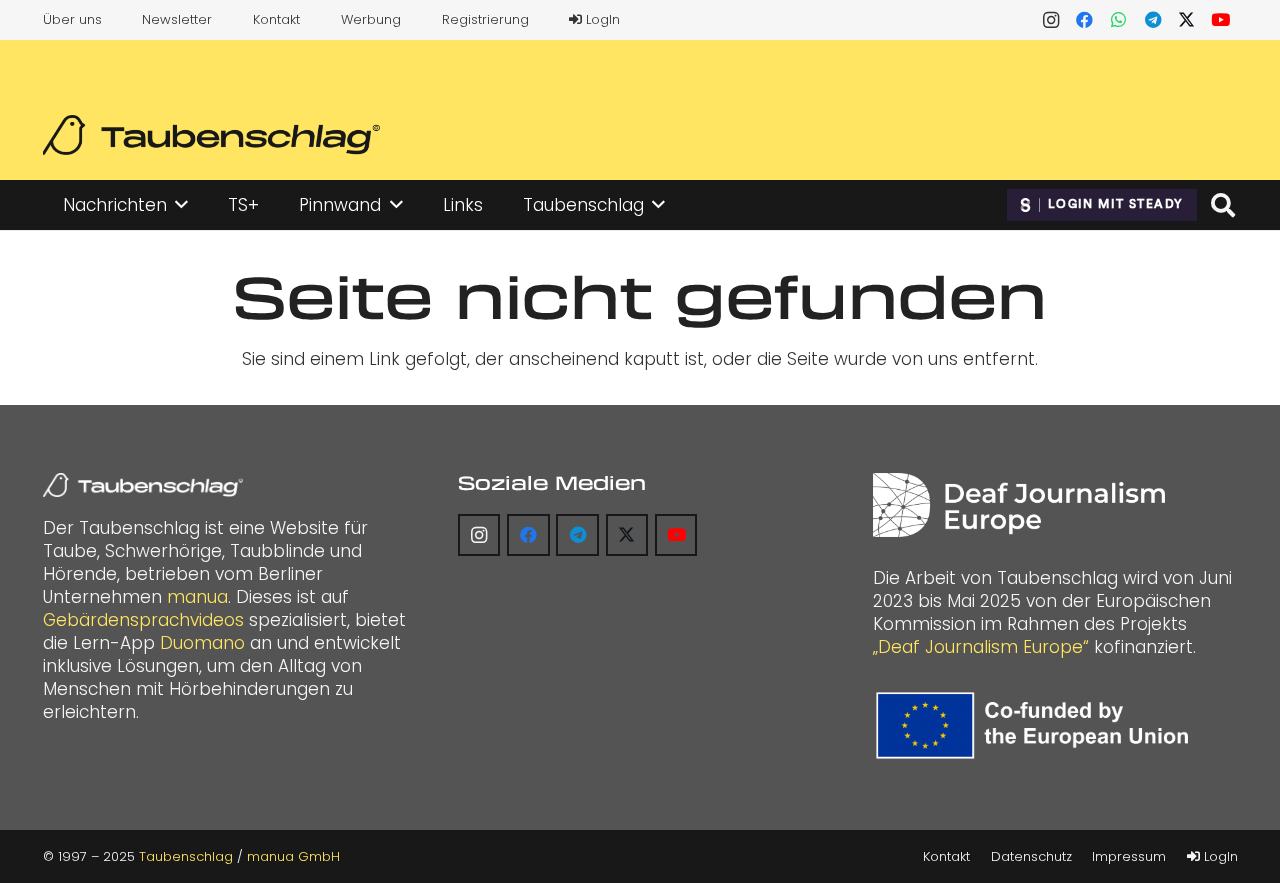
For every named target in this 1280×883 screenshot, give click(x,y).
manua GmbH (293, 856)
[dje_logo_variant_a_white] (1018, 505)
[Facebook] (1085, 20)
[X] (1187, 20)
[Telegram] (1153, 20)
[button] (181, 205)
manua (197, 597)
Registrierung (485, 19)
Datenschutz (1031, 856)
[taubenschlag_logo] (211, 135)
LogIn (601, 19)
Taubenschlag (186, 856)
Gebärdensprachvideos (143, 620)
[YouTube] (1221, 20)
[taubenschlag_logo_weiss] (143, 485)
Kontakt (276, 19)
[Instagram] (1051, 20)
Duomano (202, 643)
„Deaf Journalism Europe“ (981, 647)
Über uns (72, 19)
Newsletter (177, 19)
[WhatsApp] (1119, 20)
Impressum (1129, 856)
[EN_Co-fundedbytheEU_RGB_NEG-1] (1037, 725)
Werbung (371, 19)
